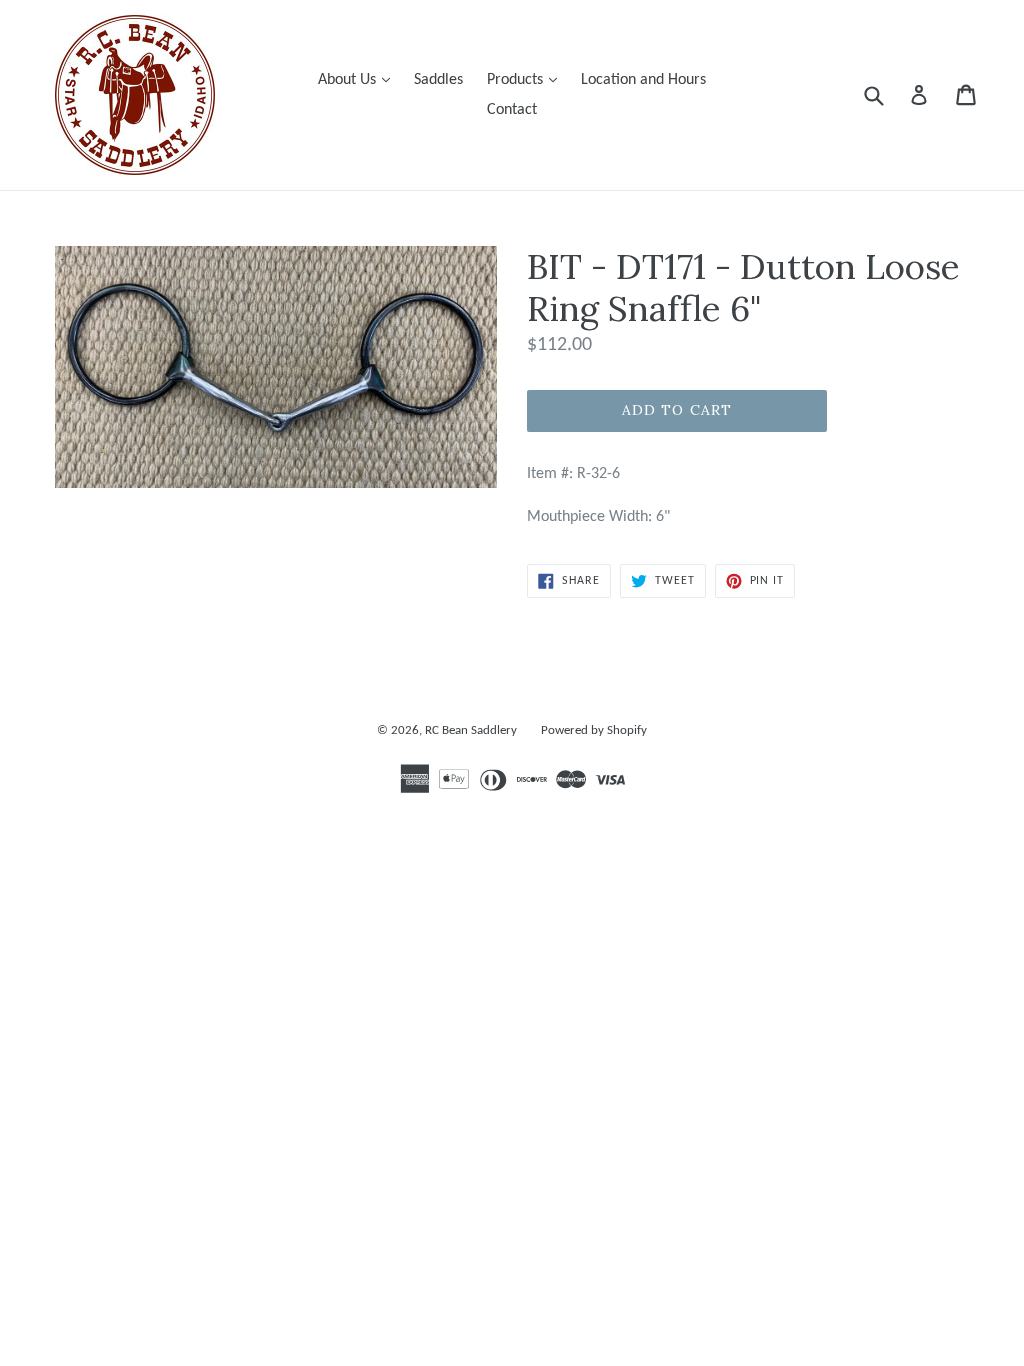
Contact (512, 110)
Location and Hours (643, 80)
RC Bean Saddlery (471, 730)
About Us (359, 79)
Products (527, 79)
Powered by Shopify (594, 730)
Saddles (438, 80)
